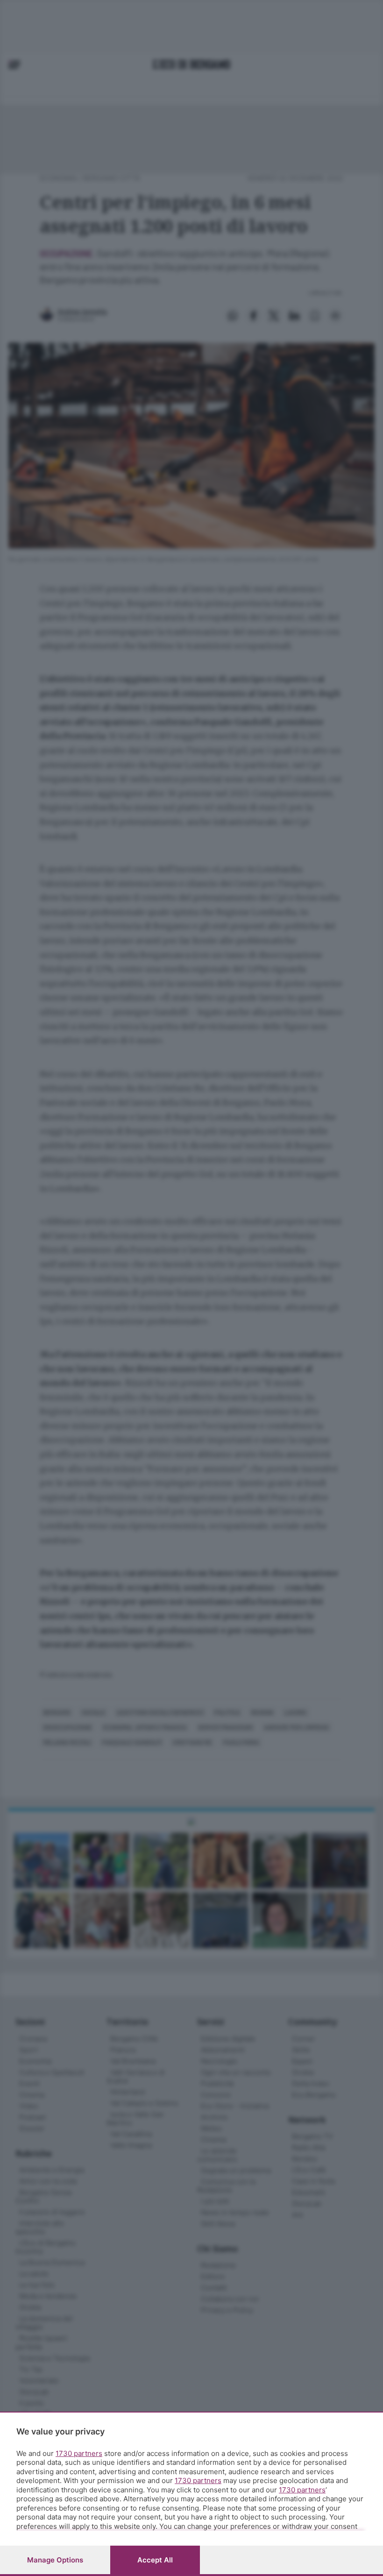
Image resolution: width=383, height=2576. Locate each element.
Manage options (55, 2560)
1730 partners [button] (79, 2453)
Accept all (155, 2560)
